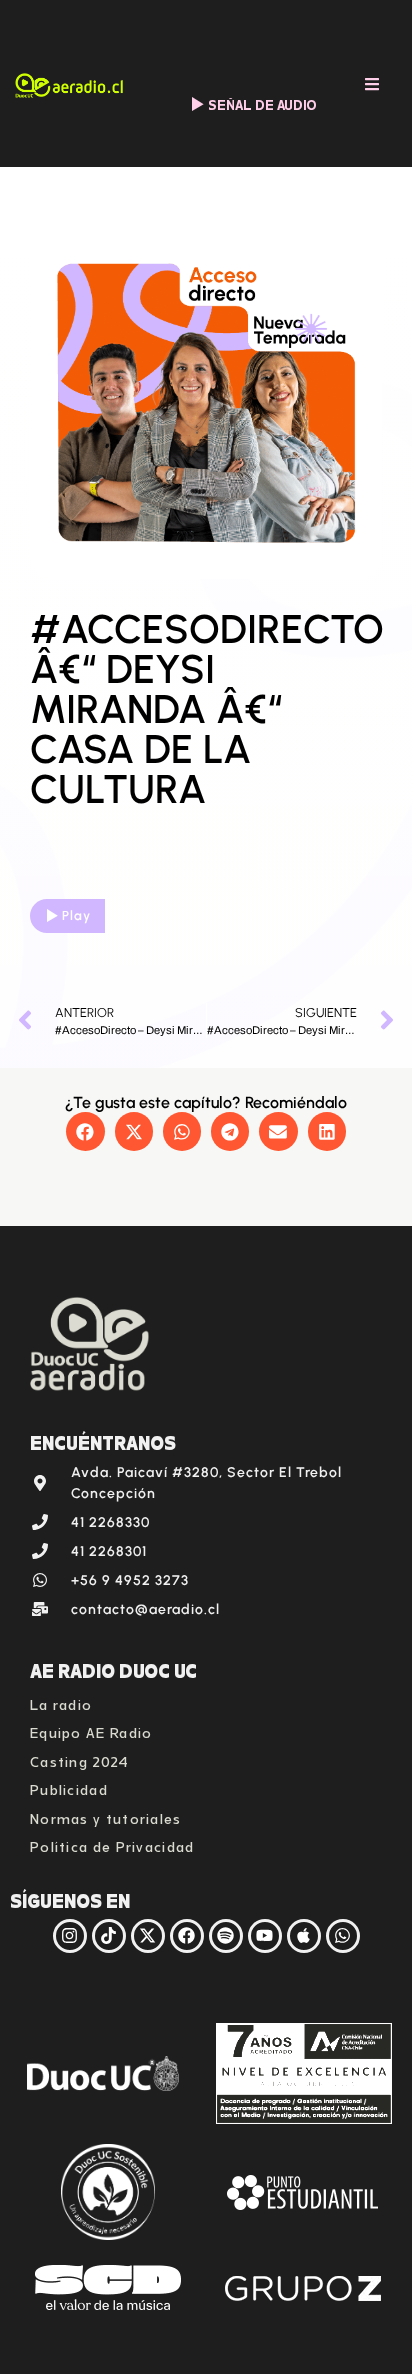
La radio (61, 1702)
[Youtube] (265, 1936)
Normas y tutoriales (106, 1816)
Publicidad (69, 1787)
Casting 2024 (80, 1759)
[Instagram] (70, 1936)
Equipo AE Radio (91, 1730)
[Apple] (304, 1936)
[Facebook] (187, 1936)
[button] (85, 1131)
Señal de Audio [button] (262, 103)
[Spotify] (226, 1936)
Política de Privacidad (112, 1844)
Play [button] (76, 915)
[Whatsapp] (343, 1936)
